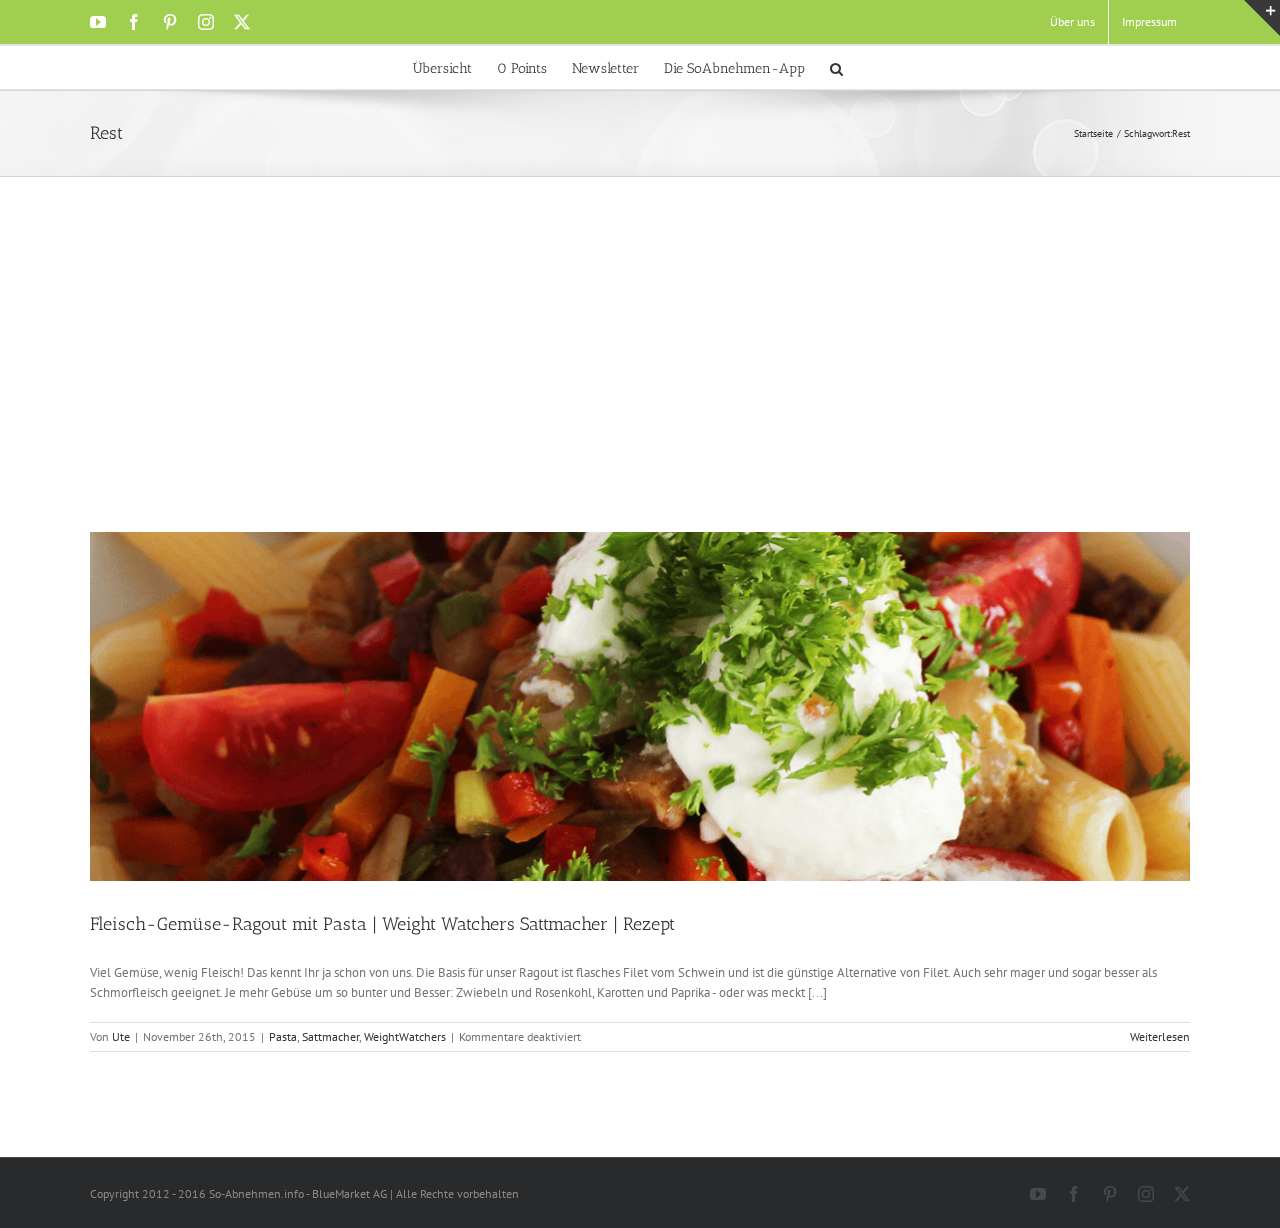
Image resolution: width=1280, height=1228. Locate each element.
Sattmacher (330, 1036)
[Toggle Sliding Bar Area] (1262, 18)
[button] (836, 67)
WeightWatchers (405, 1036)
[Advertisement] (640, 382)
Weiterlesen (1160, 1036)
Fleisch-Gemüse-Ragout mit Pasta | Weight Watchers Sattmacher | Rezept (382, 924)
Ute (121, 1036)
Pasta (283, 1036)
